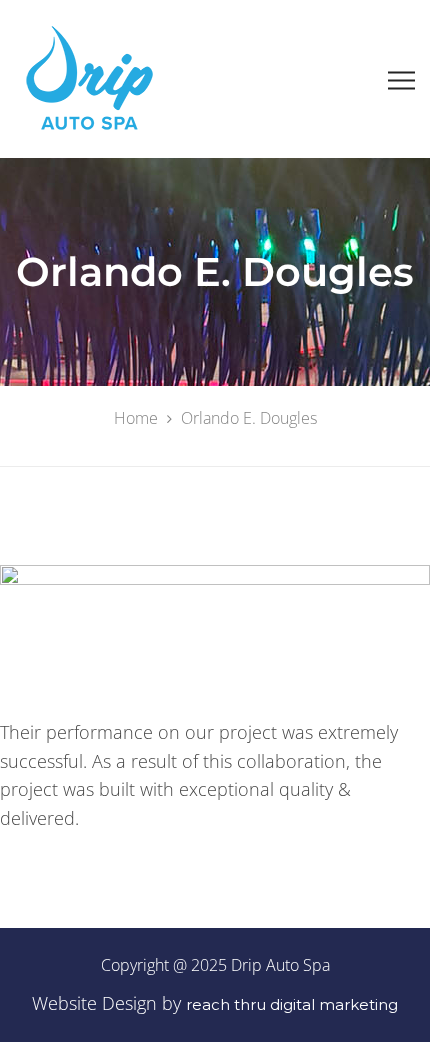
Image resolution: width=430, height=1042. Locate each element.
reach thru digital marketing (292, 1004)
